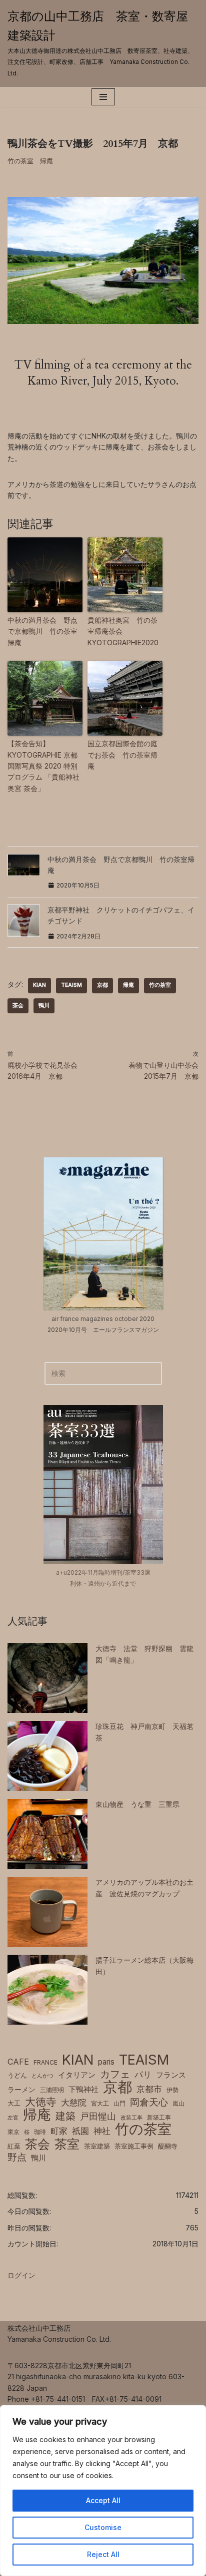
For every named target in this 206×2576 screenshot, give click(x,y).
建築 (65, 2116)
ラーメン (21, 2090)
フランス (171, 2075)
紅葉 (14, 2146)
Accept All (103, 2500)
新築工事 (159, 2117)
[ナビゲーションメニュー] (103, 97)
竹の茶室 (160, 985)
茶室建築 (97, 2146)
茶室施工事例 (134, 2146)
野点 (17, 2157)
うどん (17, 2075)
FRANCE (45, 2062)
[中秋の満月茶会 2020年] (24, 873)
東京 (13, 2132)
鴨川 (44, 1006)
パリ (143, 2075)
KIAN (39, 985)
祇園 (80, 2131)
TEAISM (71, 985)
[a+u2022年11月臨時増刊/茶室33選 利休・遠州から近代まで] (103, 1484)
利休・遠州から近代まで (103, 1583)
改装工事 (131, 2118)
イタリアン (77, 2075)
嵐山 (178, 2103)
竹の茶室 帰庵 (30, 161)
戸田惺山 (98, 2116)
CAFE (18, 2062)
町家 (59, 2131)
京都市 (149, 2089)
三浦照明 (52, 2090)
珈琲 (40, 2132)
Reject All (103, 2554)
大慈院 (74, 2103)
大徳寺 (41, 2102)
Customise (103, 2527)
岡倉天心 (149, 2102)
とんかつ (42, 2076)
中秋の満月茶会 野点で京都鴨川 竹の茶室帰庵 (42, 631)
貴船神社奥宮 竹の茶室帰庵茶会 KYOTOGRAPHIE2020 (123, 631)
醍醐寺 (168, 2146)
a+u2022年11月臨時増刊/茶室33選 (103, 1572)
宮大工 (100, 2103)
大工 (14, 2103)
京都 (102, 985)
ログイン (21, 2275)
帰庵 (128, 985)
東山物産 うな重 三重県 (137, 1804)
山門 (119, 2103)
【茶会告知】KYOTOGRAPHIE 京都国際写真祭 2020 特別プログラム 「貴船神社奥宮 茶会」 (43, 766)
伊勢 (172, 2090)
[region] (103, 2491)
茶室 (67, 2144)
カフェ (115, 2074)
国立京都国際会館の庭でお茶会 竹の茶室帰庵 (122, 755)
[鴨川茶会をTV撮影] (103, 321)
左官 (13, 2118)
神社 (102, 2131)
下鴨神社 (83, 2089)
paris (106, 2062)
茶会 (18, 1006)
